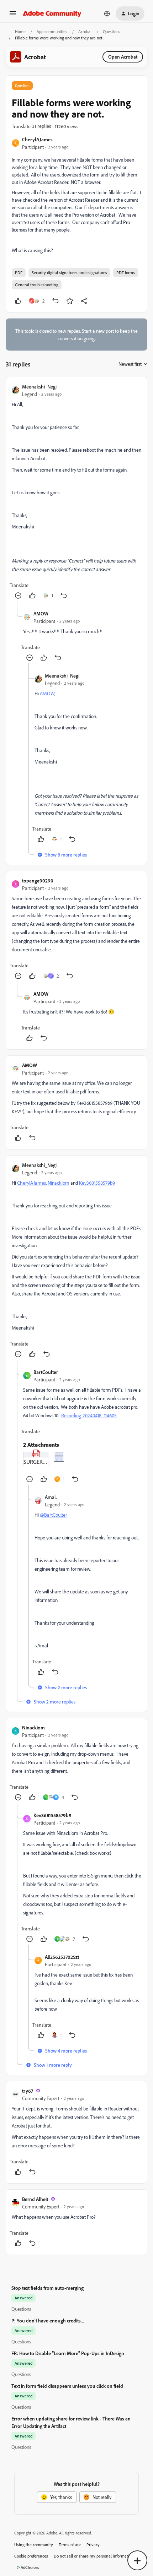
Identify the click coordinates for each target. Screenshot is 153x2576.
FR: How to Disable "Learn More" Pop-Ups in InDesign (68, 2353)
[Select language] (107, 13)
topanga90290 (38, 881)
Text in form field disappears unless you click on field (67, 2386)
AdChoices (30, 2567)
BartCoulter (46, 1372)
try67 (28, 2091)
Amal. (51, 1497)
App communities (52, 31)
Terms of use (70, 2545)
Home (20, 31)
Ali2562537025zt (62, 1957)
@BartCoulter (53, 1515)
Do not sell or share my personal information (94, 2556)
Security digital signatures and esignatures (69, 273)
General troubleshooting (37, 285)
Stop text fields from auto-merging (48, 2288)
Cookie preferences (31, 2556)
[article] (76, 492)
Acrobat (85, 31)
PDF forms (126, 273)
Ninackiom (59, 1183)
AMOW (41, 613)
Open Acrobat (123, 57)
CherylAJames (37, 139)
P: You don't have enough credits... (48, 2320)
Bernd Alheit (35, 2199)
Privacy (93, 2545)
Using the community (34, 2545)
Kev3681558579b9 (97, 1183)
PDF (19, 273)
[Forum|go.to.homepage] (52, 13)
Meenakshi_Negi (39, 387)
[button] (13, 15)
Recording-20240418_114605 (89, 1415)
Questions (112, 31)
